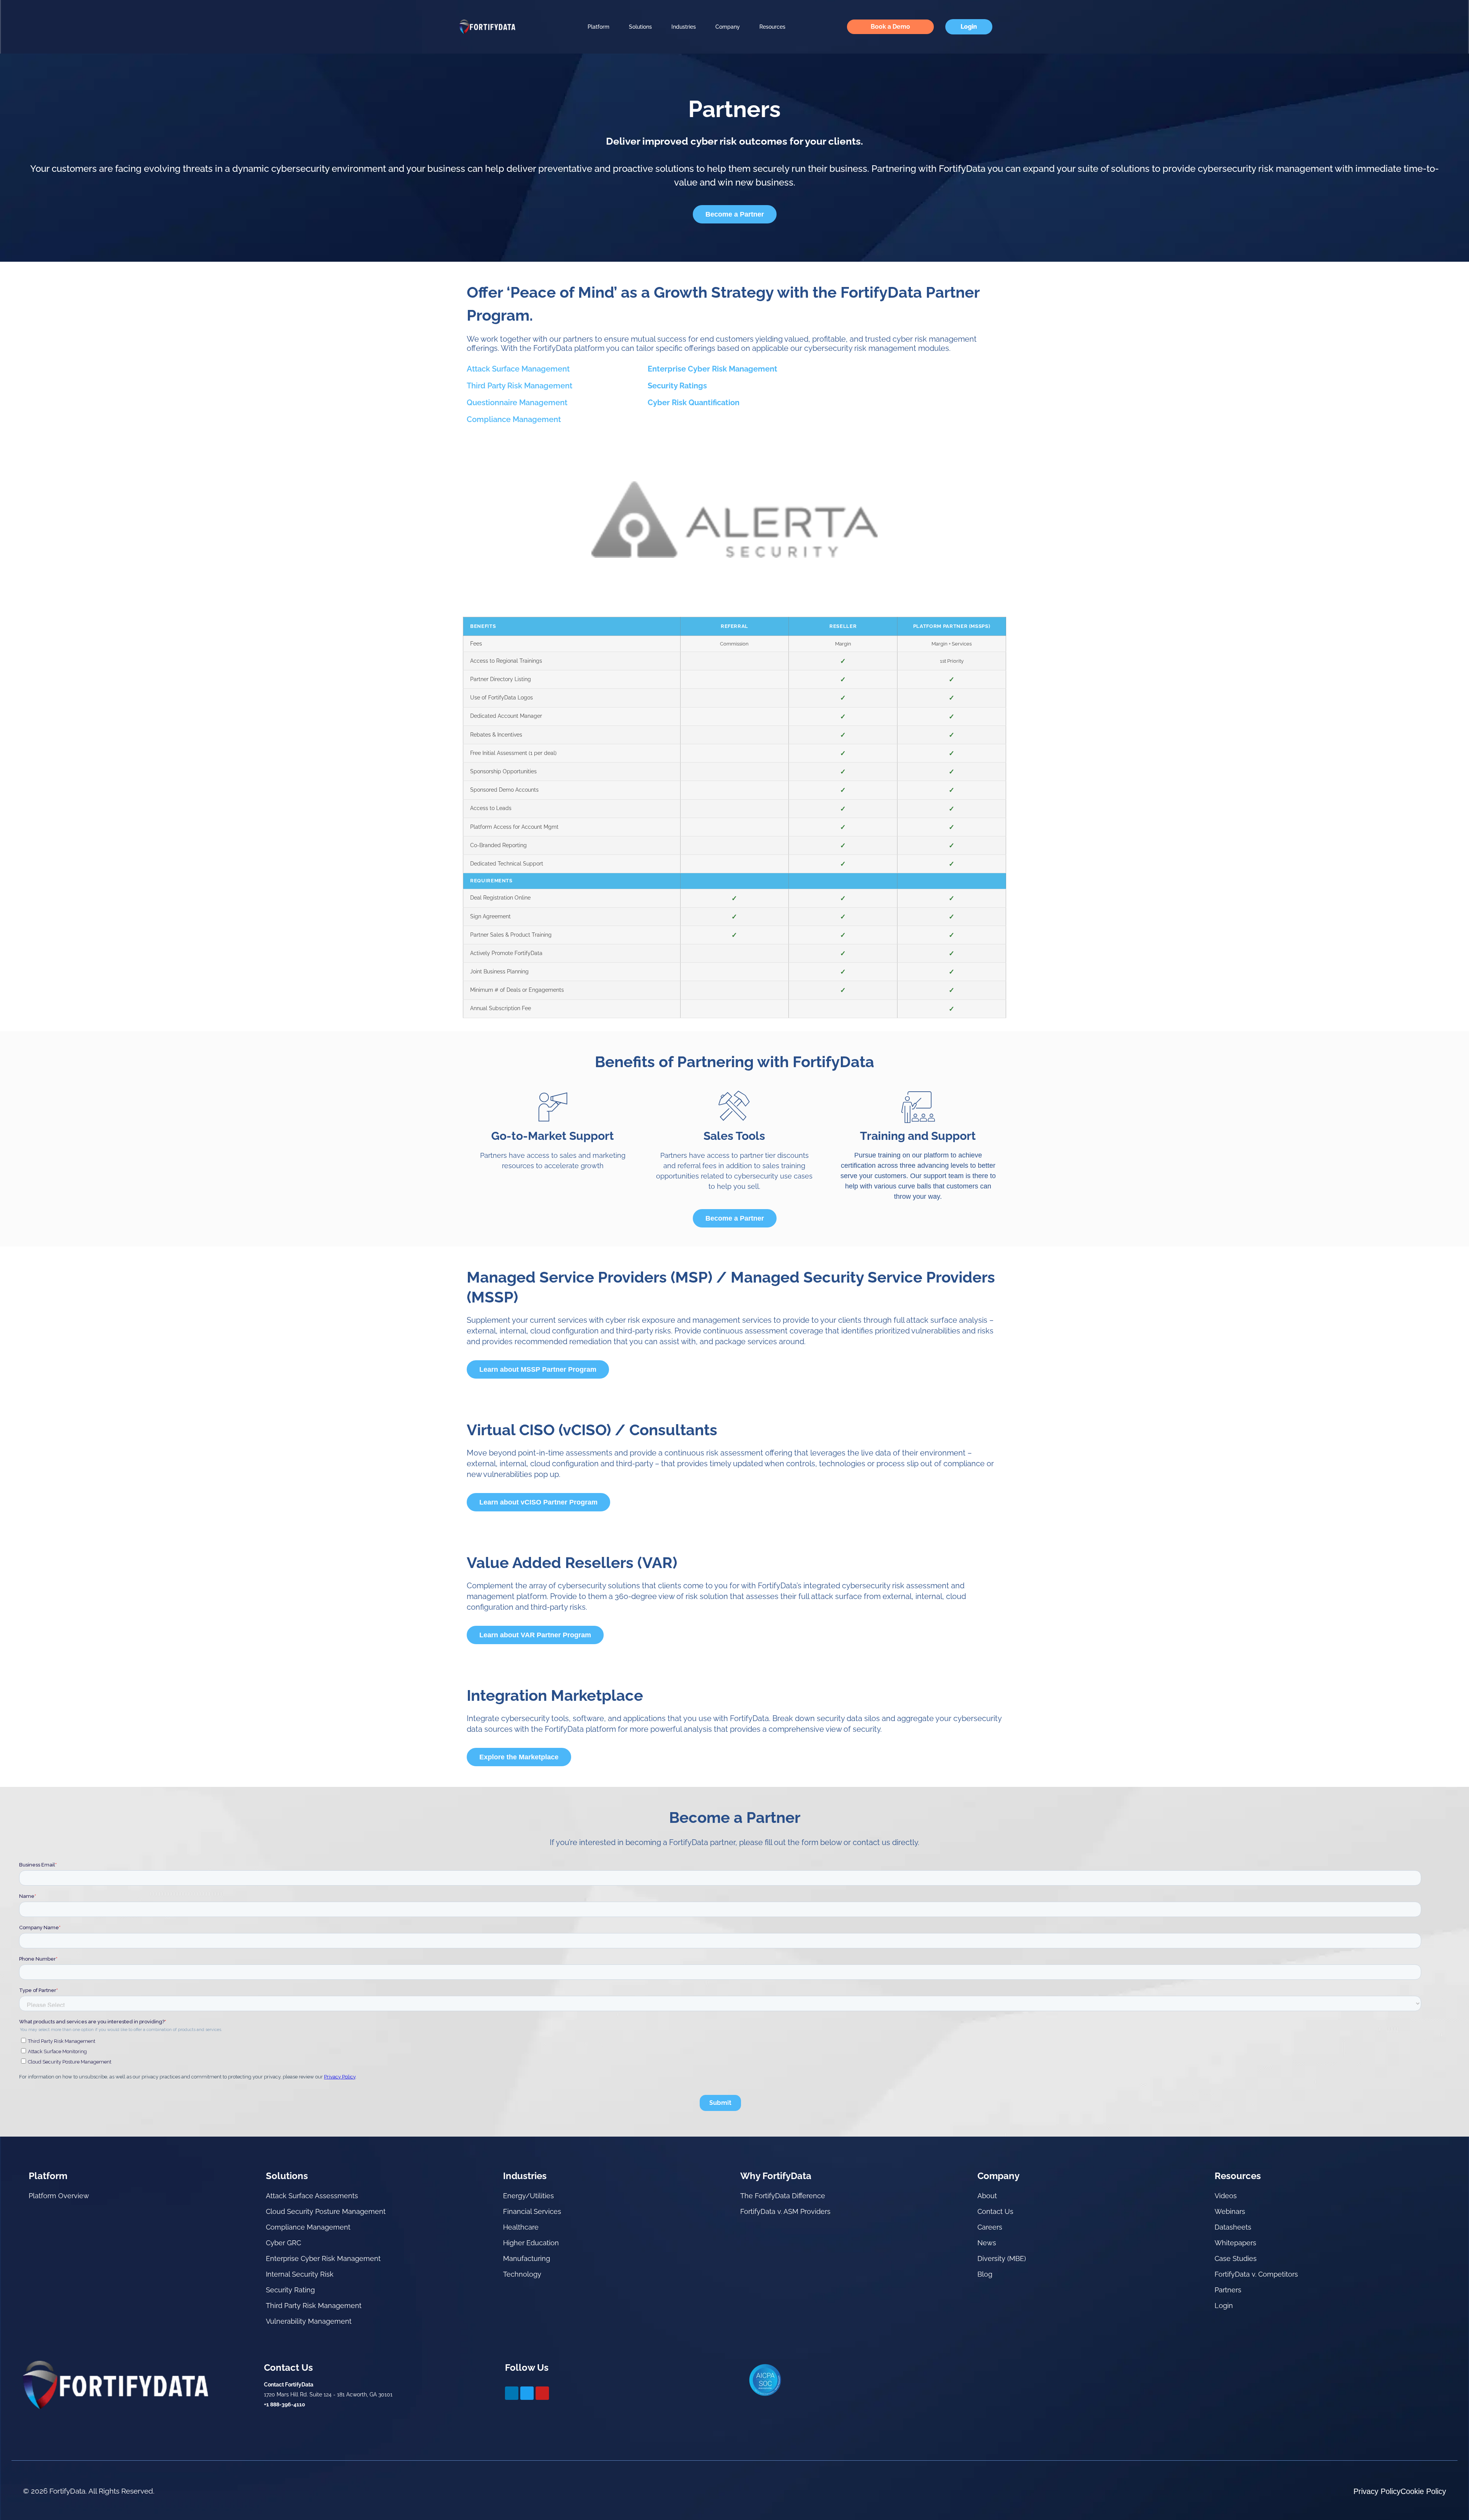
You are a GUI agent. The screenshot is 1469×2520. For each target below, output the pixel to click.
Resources (772, 27)
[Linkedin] (512, 2393)
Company (728, 27)
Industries (684, 27)
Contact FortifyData (289, 2385)
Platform (599, 27)
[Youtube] (542, 2393)
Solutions (640, 27)
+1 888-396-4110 (285, 2404)
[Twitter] (527, 2393)
